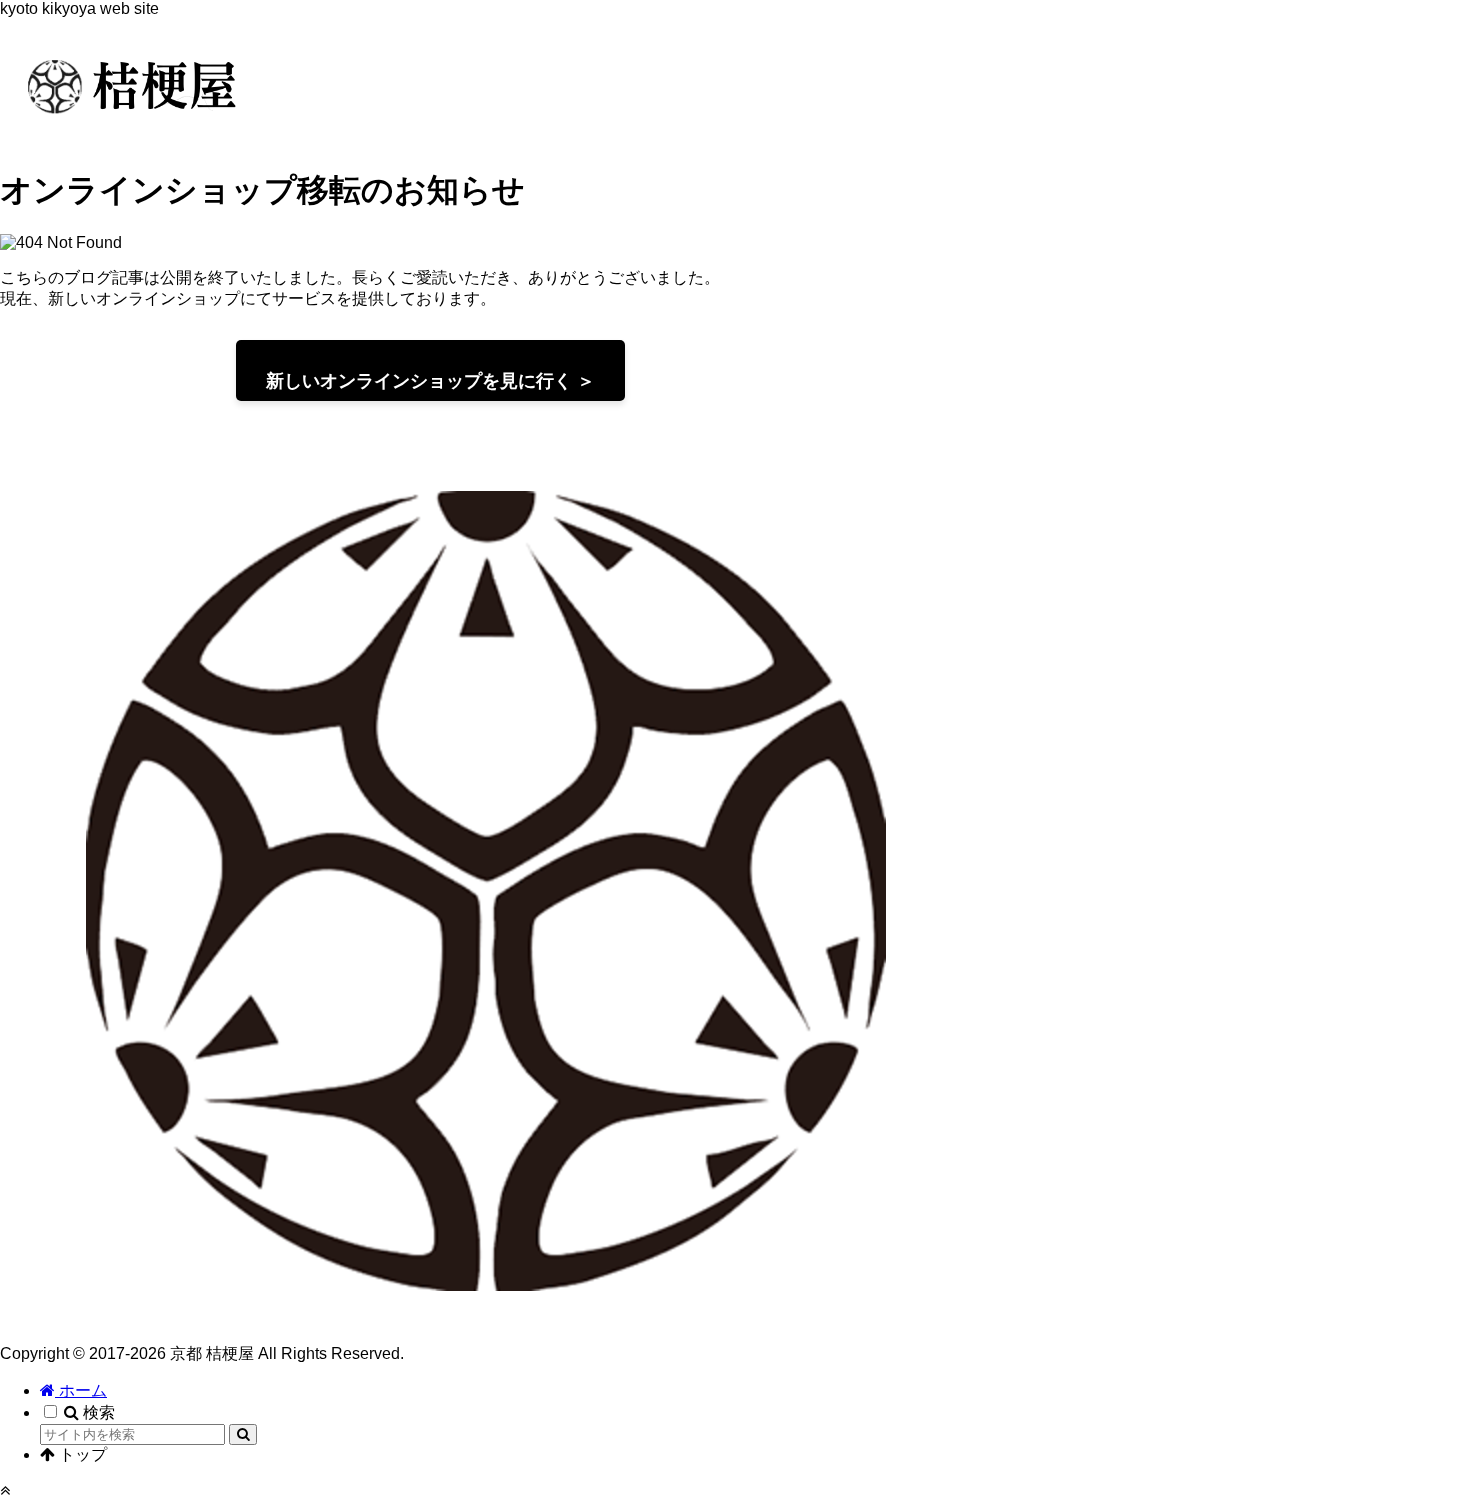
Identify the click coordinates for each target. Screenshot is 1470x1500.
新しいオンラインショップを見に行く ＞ (430, 381)
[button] (243, 1434)
